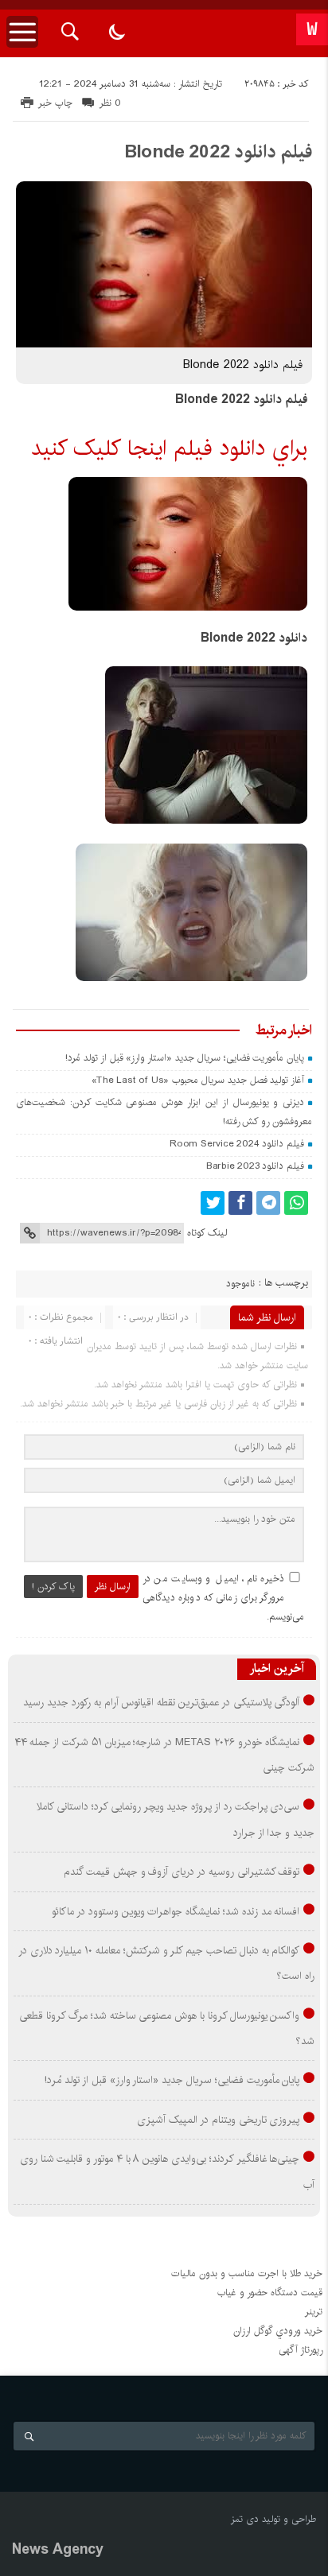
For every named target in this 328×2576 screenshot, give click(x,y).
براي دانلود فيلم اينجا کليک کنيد (169, 448)
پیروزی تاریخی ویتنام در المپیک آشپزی (218, 2120)
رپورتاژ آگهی (301, 2350)
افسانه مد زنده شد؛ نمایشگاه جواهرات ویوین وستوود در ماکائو (176, 1911)
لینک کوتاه (207, 1233)
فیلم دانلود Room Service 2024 (237, 1144)
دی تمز (245, 2519)
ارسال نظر (113, 1587)
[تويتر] (213, 1203)
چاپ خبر (55, 103)
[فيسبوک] (240, 1203)
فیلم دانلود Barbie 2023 (255, 1166)
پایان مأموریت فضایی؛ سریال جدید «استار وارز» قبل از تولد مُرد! (185, 1058)
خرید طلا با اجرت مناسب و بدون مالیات (247, 2273)
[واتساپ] (296, 1203)
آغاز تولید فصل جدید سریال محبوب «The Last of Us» (198, 1080)
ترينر (314, 2312)
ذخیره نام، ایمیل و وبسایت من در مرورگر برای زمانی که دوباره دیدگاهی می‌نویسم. (223, 1598)
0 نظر (110, 103)
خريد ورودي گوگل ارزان (278, 2331)
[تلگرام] (268, 1203)
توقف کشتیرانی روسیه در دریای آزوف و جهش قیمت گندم (182, 1872)
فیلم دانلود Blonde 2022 (218, 152)
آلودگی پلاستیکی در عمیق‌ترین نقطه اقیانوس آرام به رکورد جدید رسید (161, 1702)
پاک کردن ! (53, 1587)
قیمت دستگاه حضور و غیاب (270, 2293)
